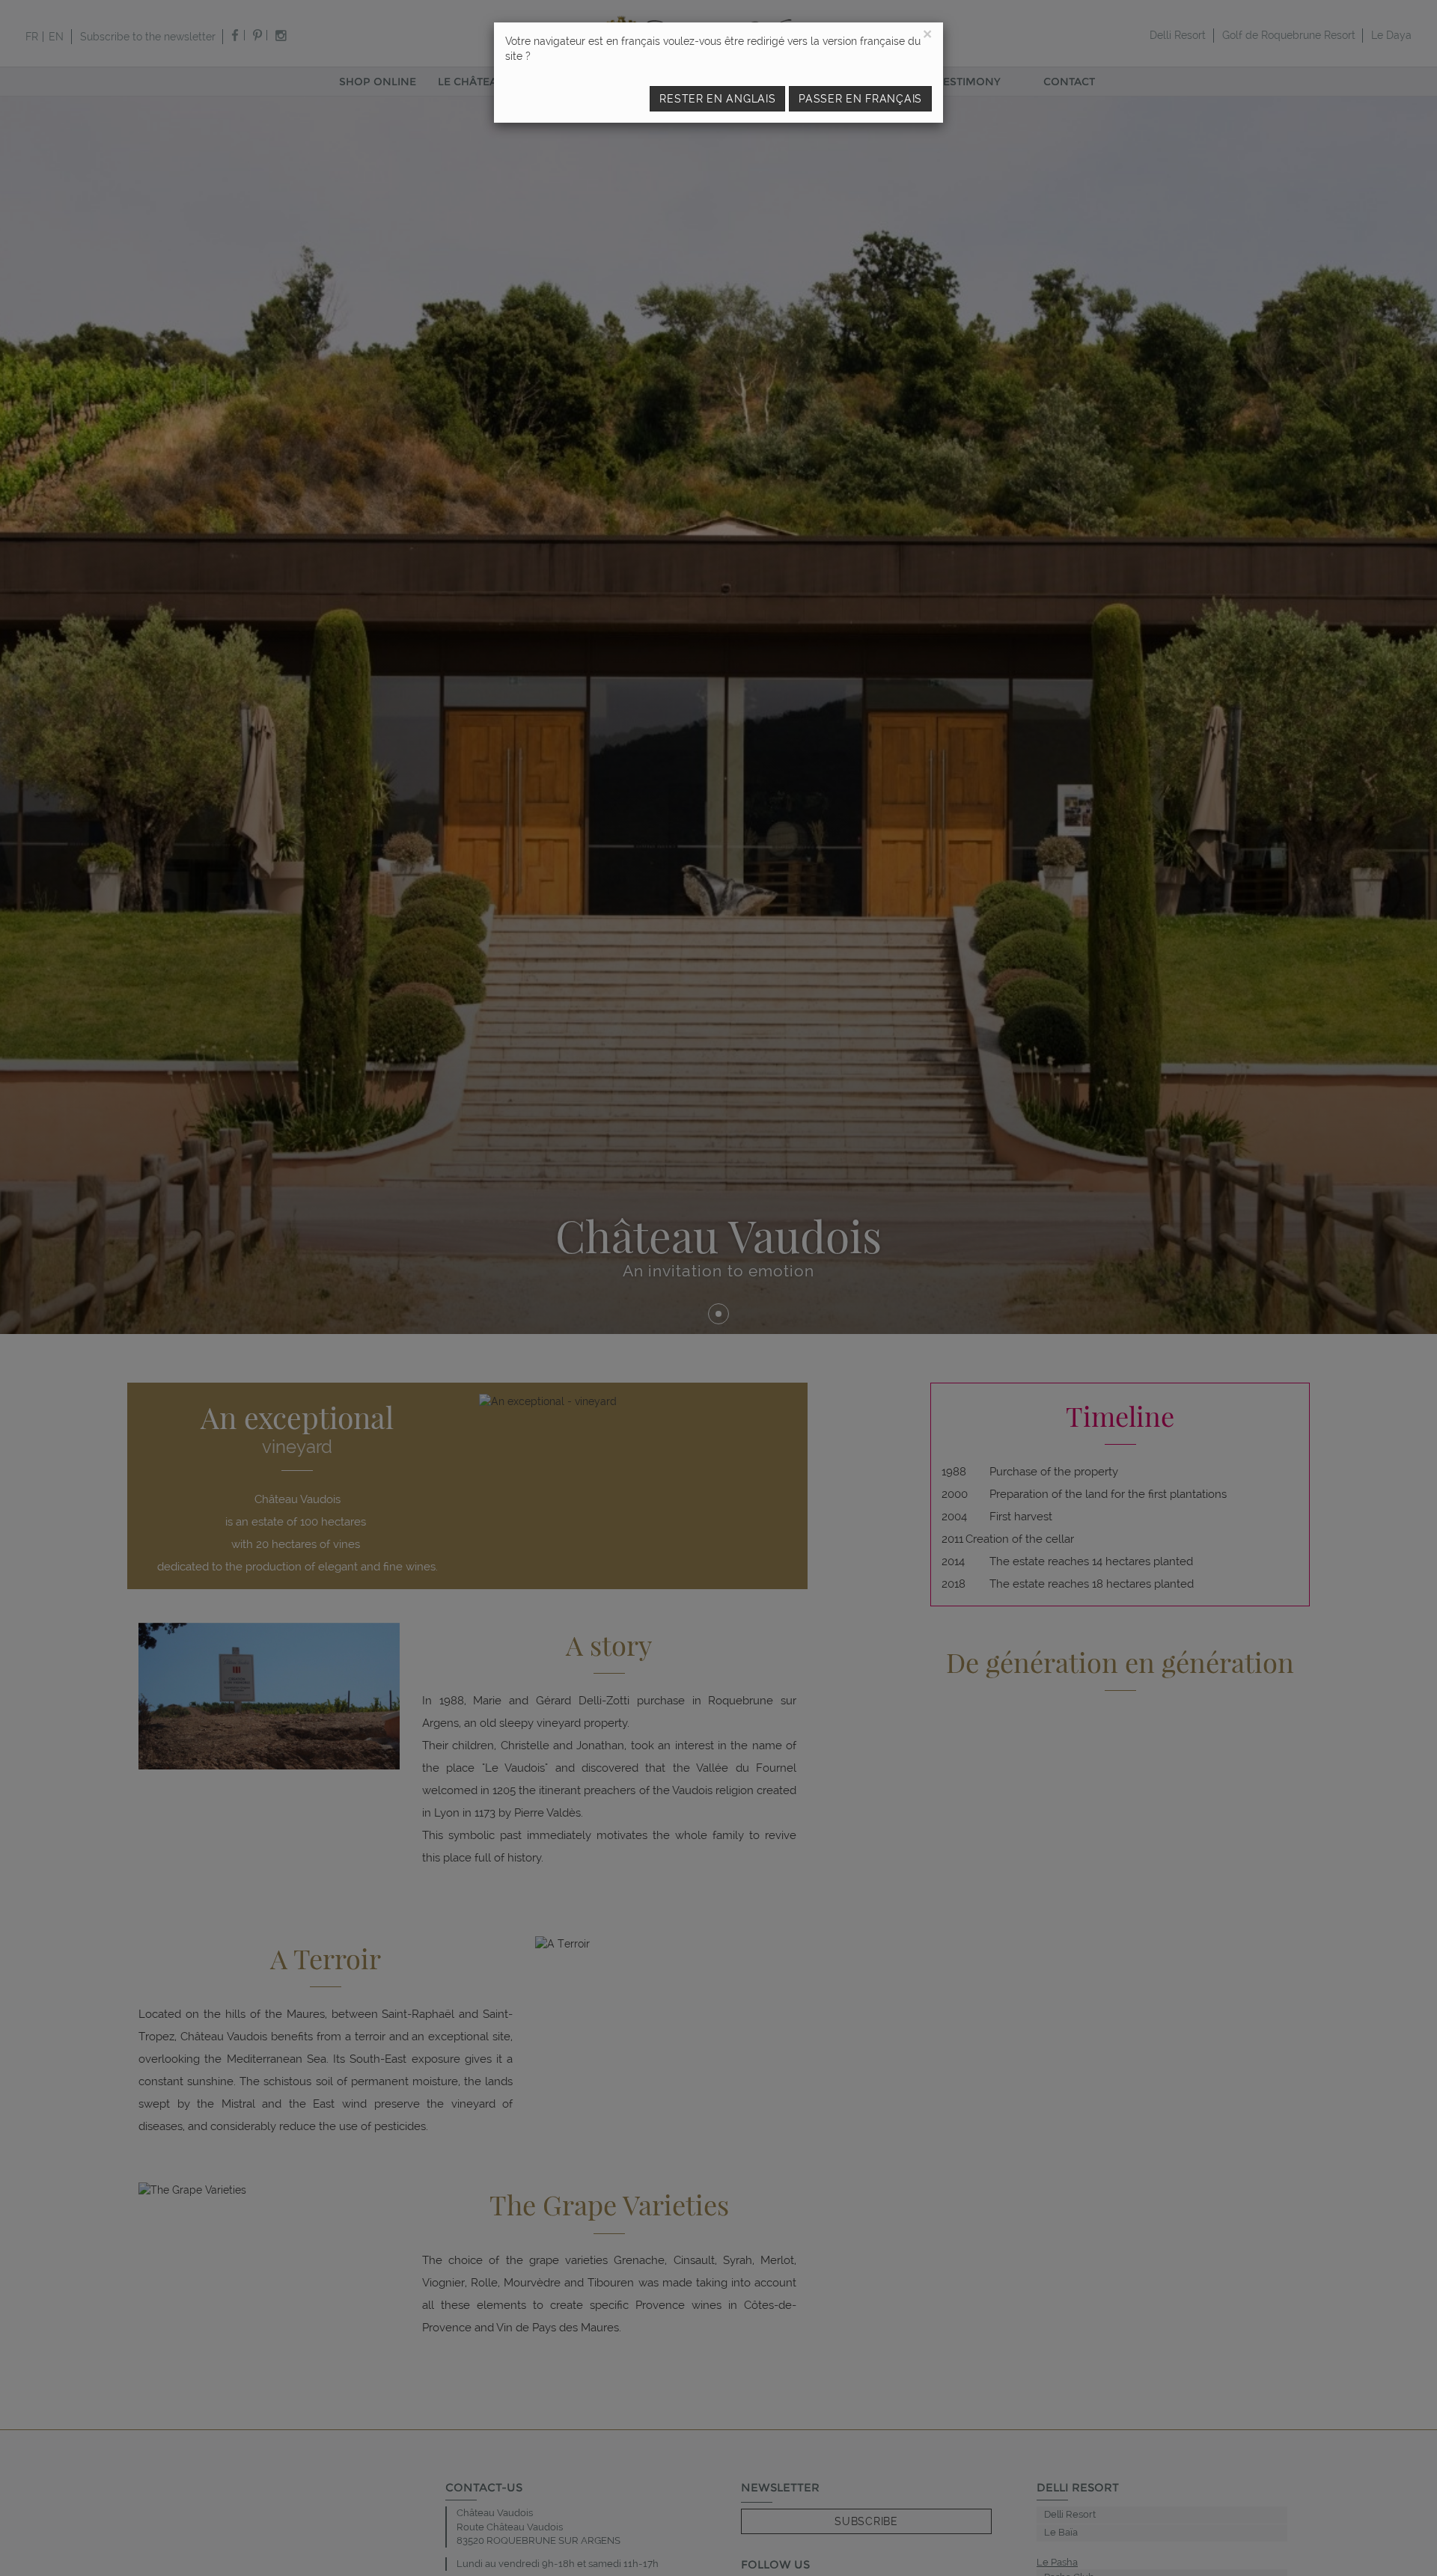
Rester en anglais (717, 99)
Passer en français (860, 99)
